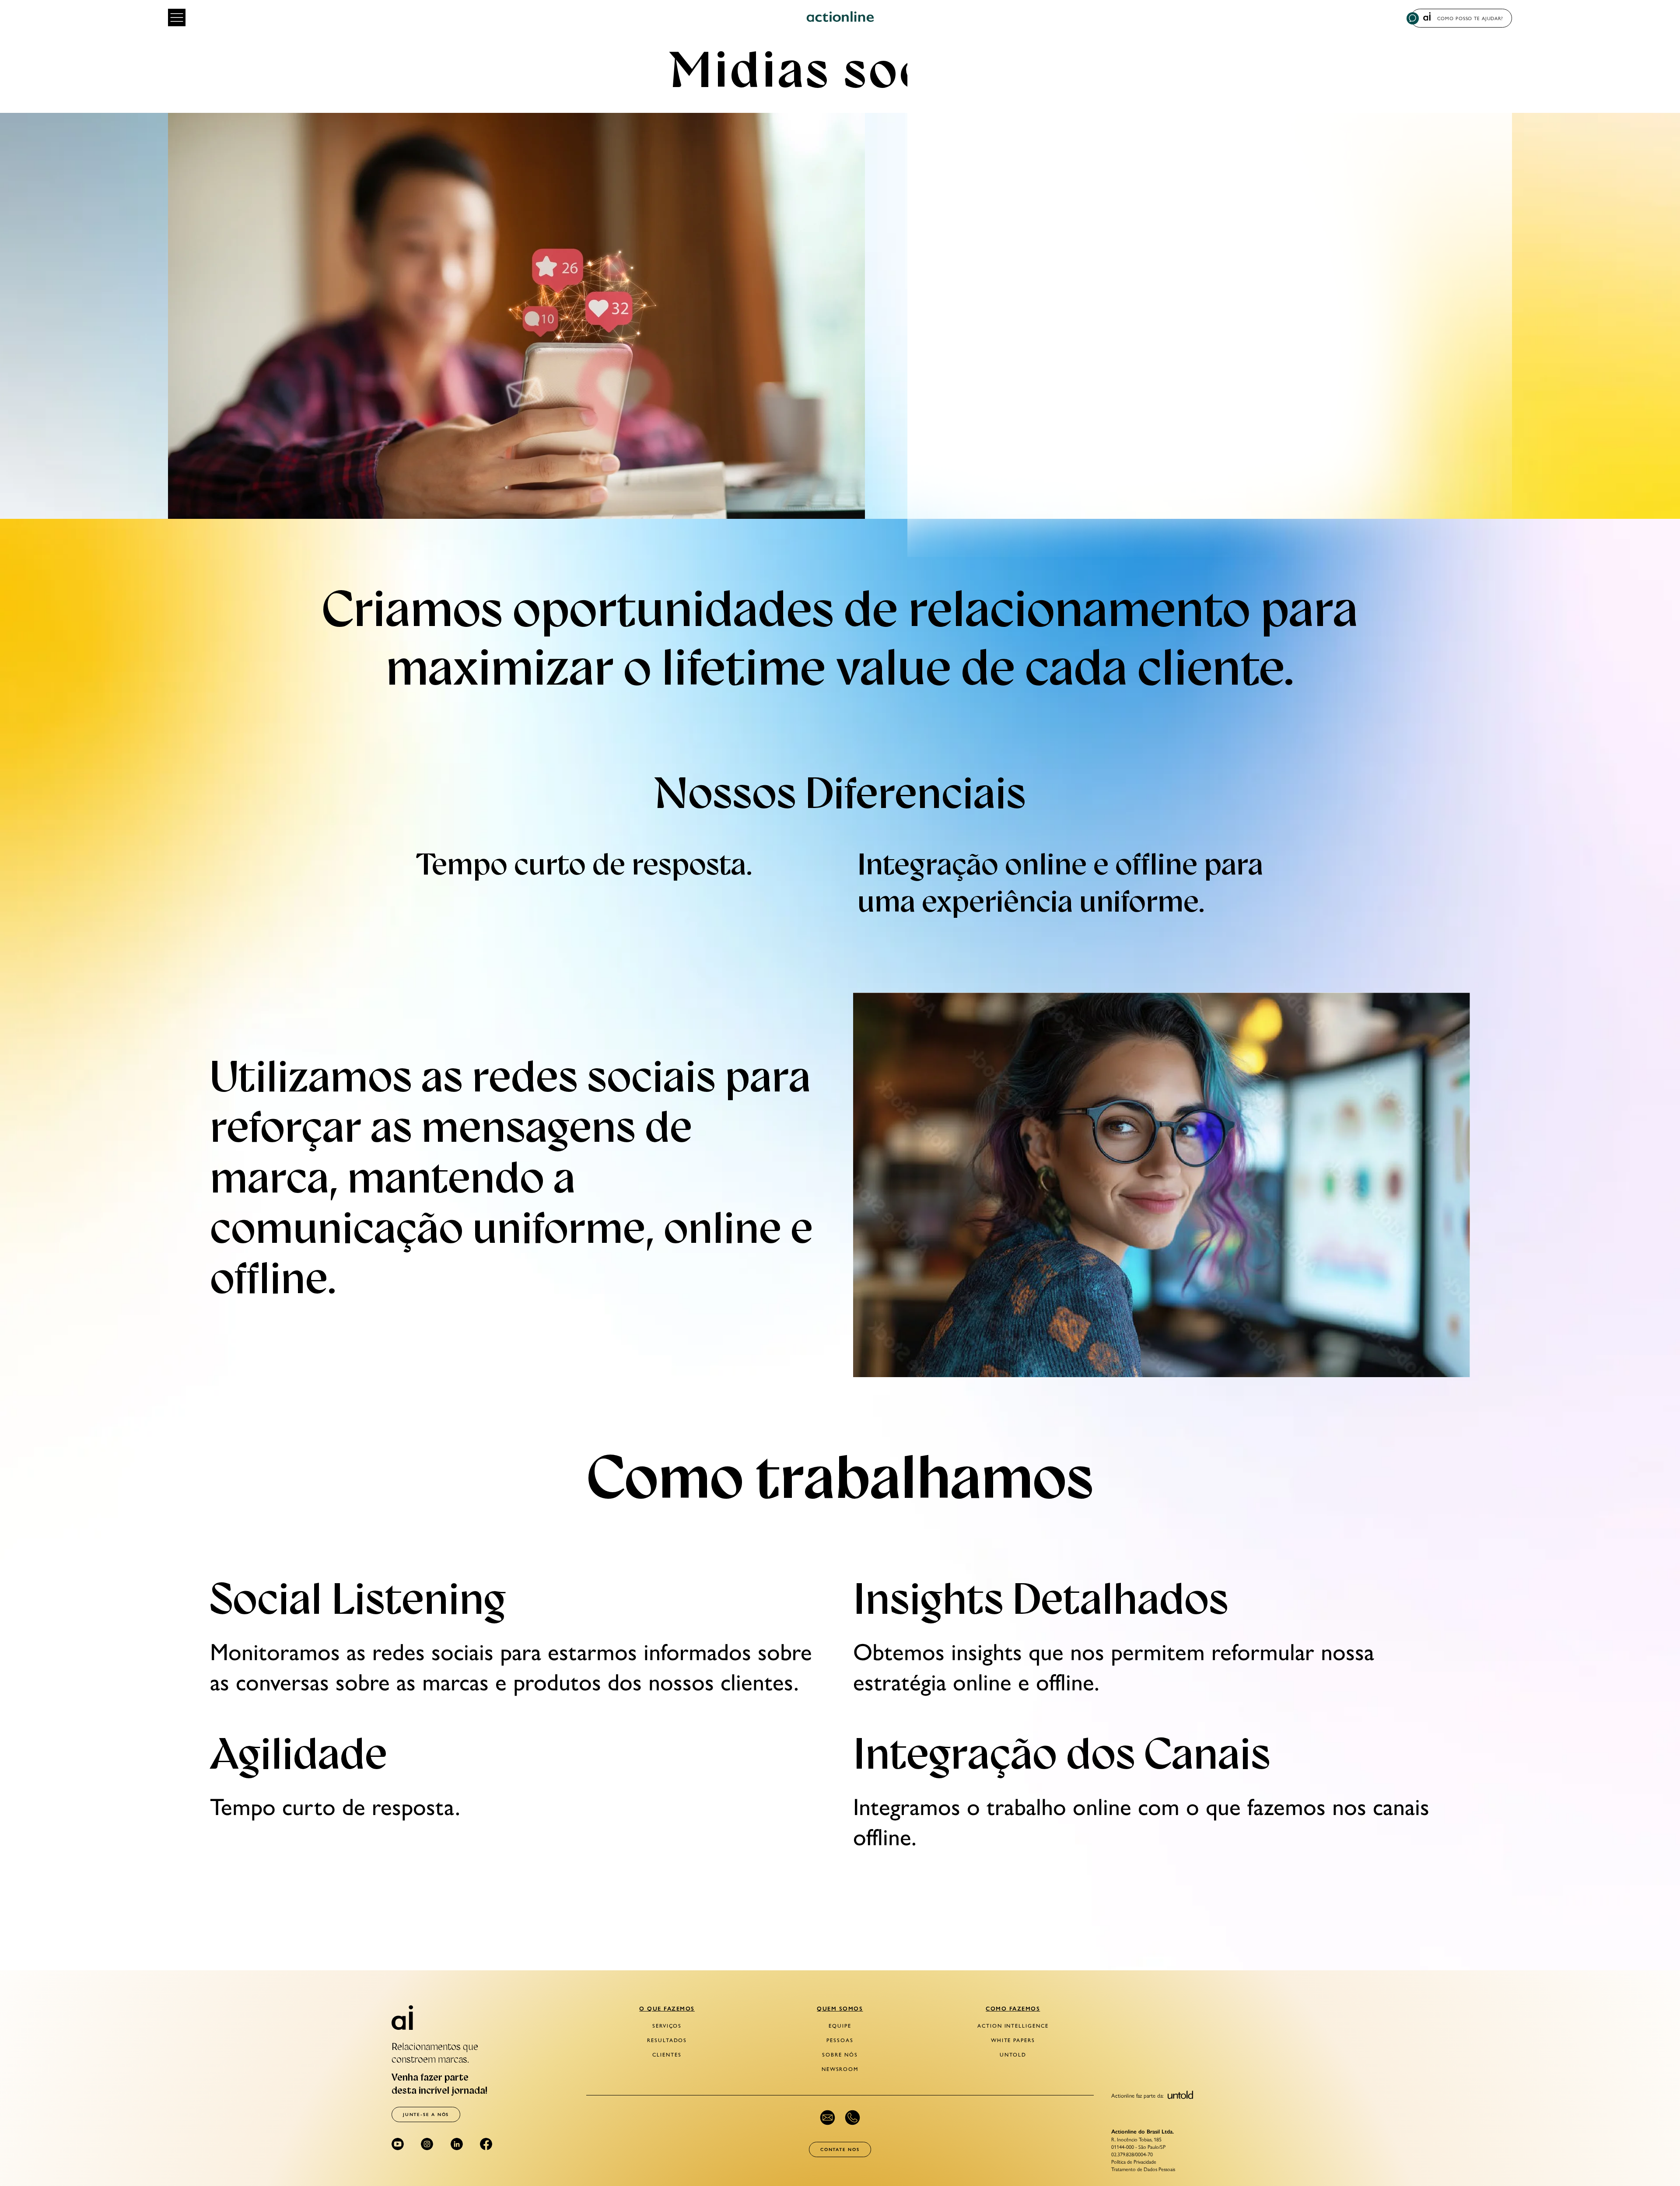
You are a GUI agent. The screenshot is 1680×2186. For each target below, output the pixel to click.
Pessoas (840, 2040)
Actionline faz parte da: (1138, 2095)
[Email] (828, 2118)
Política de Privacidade (1134, 2162)
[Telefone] (852, 2118)
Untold (1013, 2055)
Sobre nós (840, 2055)
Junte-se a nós (426, 2114)
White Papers (1013, 2040)
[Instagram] (427, 2144)
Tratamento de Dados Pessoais (1143, 2169)
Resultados (667, 2040)
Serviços (667, 2026)
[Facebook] (486, 2144)
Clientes (667, 2055)
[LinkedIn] (457, 2144)
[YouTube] (398, 2144)
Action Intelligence (1013, 2026)
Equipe (840, 2026)
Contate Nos (840, 2149)
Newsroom (840, 2069)
